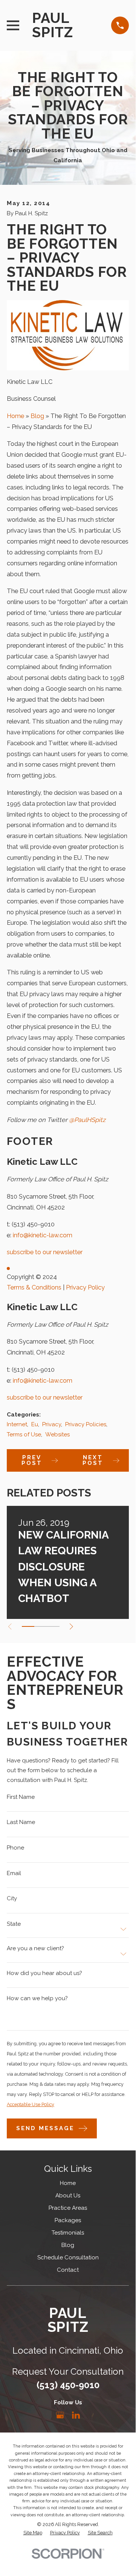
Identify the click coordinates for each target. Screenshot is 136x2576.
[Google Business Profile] (60, 2415)
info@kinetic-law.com (43, 1235)
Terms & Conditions (34, 1287)
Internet (17, 1424)
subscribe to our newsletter (45, 1252)
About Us (68, 2195)
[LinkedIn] (76, 2415)
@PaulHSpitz (87, 1120)
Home (15, 416)
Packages (68, 2220)
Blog (37, 416)
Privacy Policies (86, 1424)
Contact (68, 2270)
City (12, 1899)
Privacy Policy (85, 1287)
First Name (21, 1797)
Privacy (52, 1424)
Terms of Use (24, 1434)
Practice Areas (68, 2208)
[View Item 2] (40, 1626)
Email (14, 1873)
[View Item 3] (53, 1626)
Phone (15, 1848)
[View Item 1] (28, 1626)
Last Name (21, 1823)
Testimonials (68, 2233)
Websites (57, 1434)
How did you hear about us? (44, 1973)
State (14, 1924)
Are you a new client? (35, 1949)
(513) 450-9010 (33, 1224)
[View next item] (71, 1627)
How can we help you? (37, 1998)
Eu (35, 1424)
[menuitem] (33, 2533)
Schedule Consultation (68, 2257)
